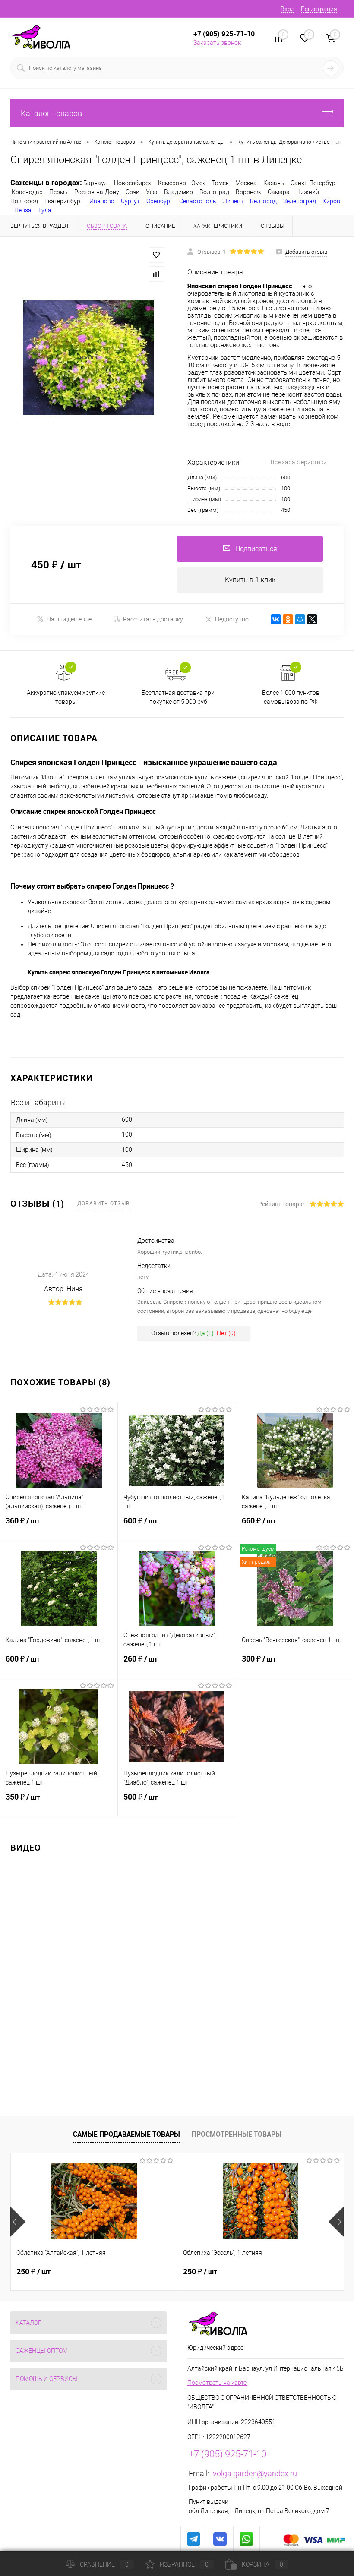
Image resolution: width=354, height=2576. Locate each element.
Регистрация (319, 9)
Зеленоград (300, 201)
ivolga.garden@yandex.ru (254, 2474)
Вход (288, 9)
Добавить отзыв (104, 1203)
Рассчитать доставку (153, 619)
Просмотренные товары (237, 2134)
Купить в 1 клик (250, 580)
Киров (331, 201)
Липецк (233, 201)
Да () (205, 1333)
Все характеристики (299, 462)
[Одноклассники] (288, 619)
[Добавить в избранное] (156, 255)
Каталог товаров (51, 113)
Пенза (23, 210)
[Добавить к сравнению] (156, 274)
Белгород (263, 201)
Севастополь (198, 201)
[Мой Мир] (300, 619)
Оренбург (160, 201)
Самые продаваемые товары (126, 2134)
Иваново (102, 201)
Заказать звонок (217, 43)
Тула (45, 210)
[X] (312, 619)
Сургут (130, 201)
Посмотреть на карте (217, 2383)
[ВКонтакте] (276, 619)
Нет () (226, 1333)
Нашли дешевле (69, 619)
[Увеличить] (88, 357)
